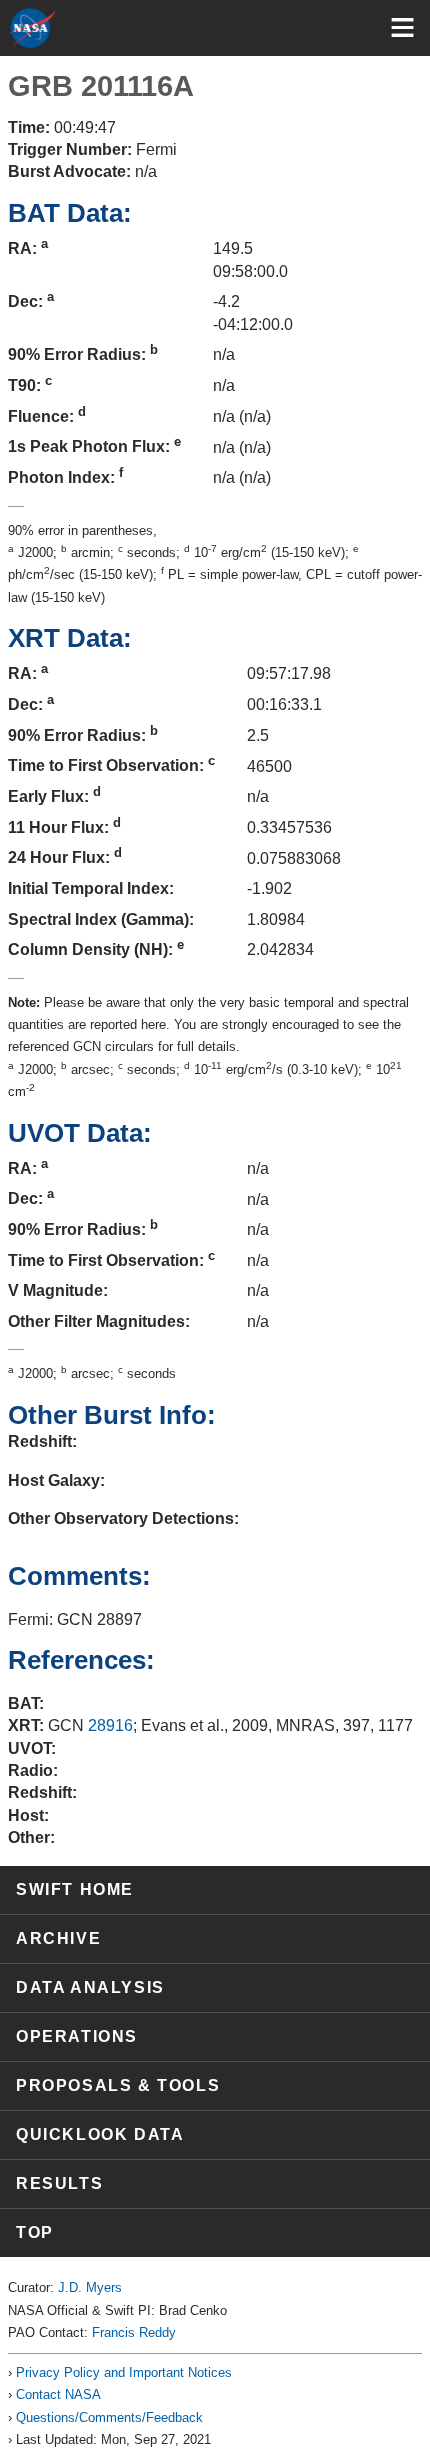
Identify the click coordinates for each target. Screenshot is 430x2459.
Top (35, 2232)
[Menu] (402, 27)
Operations (77, 2036)
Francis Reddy (134, 2332)
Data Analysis (90, 1987)
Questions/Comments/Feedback (109, 2417)
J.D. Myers (90, 2287)
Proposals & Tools (118, 2085)
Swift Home (75, 1889)
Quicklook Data (100, 2134)
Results (59, 2183)
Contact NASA (58, 2394)
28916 (110, 1725)
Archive (58, 1938)
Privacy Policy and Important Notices (124, 2372)
